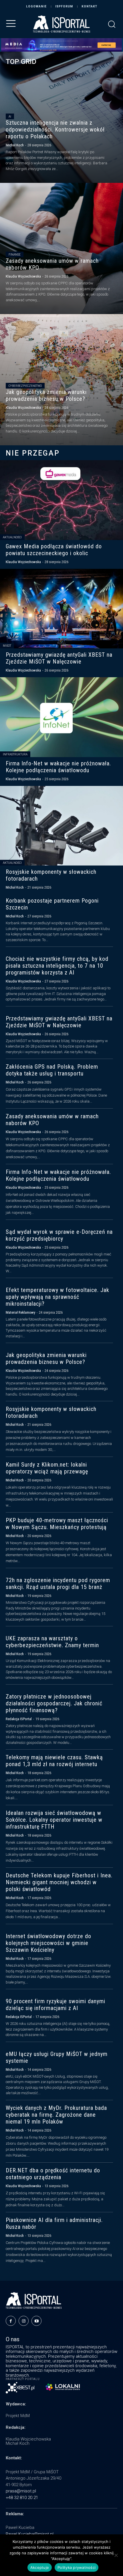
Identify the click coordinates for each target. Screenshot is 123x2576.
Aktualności (12, 537)
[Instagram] (24, 2321)
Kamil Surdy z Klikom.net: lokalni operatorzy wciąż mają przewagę (47, 1468)
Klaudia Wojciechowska (23, 276)
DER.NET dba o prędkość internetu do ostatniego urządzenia (53, 2174)
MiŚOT (7, 646)
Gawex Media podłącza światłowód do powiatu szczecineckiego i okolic (54, 550)
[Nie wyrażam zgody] (116, 2555)
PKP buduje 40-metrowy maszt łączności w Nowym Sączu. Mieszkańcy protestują (57, 1524)
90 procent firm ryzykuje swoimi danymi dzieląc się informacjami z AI (55, 2005)
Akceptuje (40, 2567)
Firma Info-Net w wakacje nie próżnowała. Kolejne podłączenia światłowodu (58, 767)
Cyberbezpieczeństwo (25, 386)
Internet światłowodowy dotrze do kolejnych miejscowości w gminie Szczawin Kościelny (48, 1943)
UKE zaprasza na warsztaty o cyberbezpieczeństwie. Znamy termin (52, 1642)
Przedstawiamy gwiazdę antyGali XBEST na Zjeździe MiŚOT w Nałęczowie (59, 658)
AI (10, 117)
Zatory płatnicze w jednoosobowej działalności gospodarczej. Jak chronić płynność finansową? (54, 1703)
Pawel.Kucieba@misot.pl (30, 2534)
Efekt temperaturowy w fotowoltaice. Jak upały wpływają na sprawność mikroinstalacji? (57, 1297)
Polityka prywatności (77, 2567)
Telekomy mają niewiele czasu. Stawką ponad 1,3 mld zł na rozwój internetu (54, 1761)
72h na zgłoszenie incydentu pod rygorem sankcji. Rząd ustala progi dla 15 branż (58, 1584)
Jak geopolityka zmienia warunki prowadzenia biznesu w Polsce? (46, 395)
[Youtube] (36, 2321)
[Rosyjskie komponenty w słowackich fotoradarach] (61, 826)
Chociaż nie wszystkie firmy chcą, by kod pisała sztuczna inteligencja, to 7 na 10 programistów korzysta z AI (57, 966)
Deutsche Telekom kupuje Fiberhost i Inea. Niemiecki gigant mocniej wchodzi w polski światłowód (59, 1882)
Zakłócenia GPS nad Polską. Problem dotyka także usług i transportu (52, 1070)
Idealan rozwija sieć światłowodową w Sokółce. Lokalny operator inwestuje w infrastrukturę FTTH (54, 1820)
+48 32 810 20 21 (22, 2498)
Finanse (15, 255)
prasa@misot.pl (21, 2491)
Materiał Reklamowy (20, 1312)
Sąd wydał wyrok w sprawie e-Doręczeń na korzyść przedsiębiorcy (59, 1235)
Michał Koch (15, 145)
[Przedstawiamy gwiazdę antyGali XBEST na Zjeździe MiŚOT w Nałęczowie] (61, 609)
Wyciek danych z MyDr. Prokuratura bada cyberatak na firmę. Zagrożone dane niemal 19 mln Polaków (56, 2115)
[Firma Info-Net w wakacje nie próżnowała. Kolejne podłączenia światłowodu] (61, 717)
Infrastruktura (15, 754)
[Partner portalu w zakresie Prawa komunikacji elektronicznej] (63, 2387)
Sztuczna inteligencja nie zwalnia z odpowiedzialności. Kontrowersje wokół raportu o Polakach (55, 130)
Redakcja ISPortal (19, 1719)
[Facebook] (11, 2321)
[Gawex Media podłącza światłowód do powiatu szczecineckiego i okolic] (61, 500)
